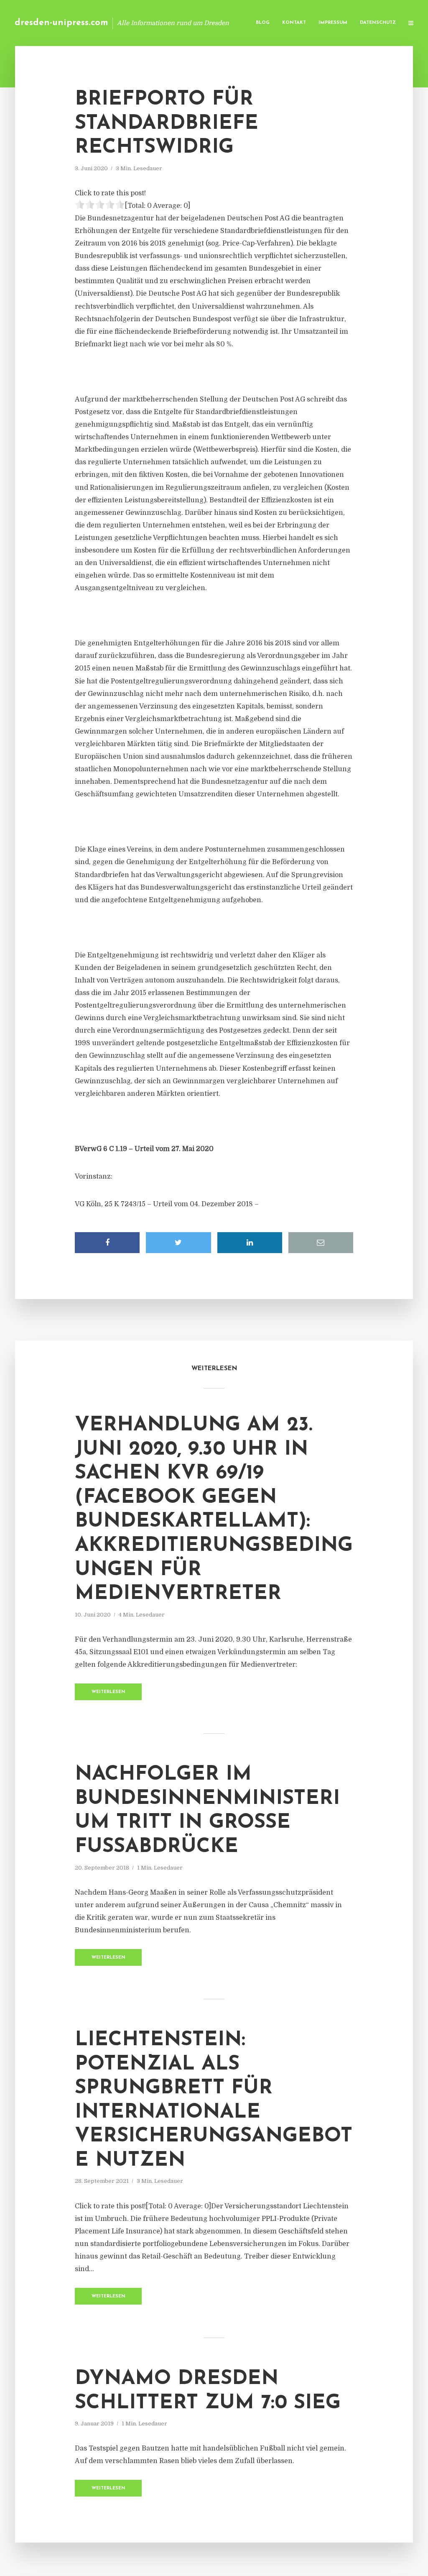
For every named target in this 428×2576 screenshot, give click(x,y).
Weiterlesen (108, 1692)
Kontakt (294, 23)
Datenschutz (378, 23)
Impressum (333, 23)
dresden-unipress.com (61, 23)
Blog (263, 23)
